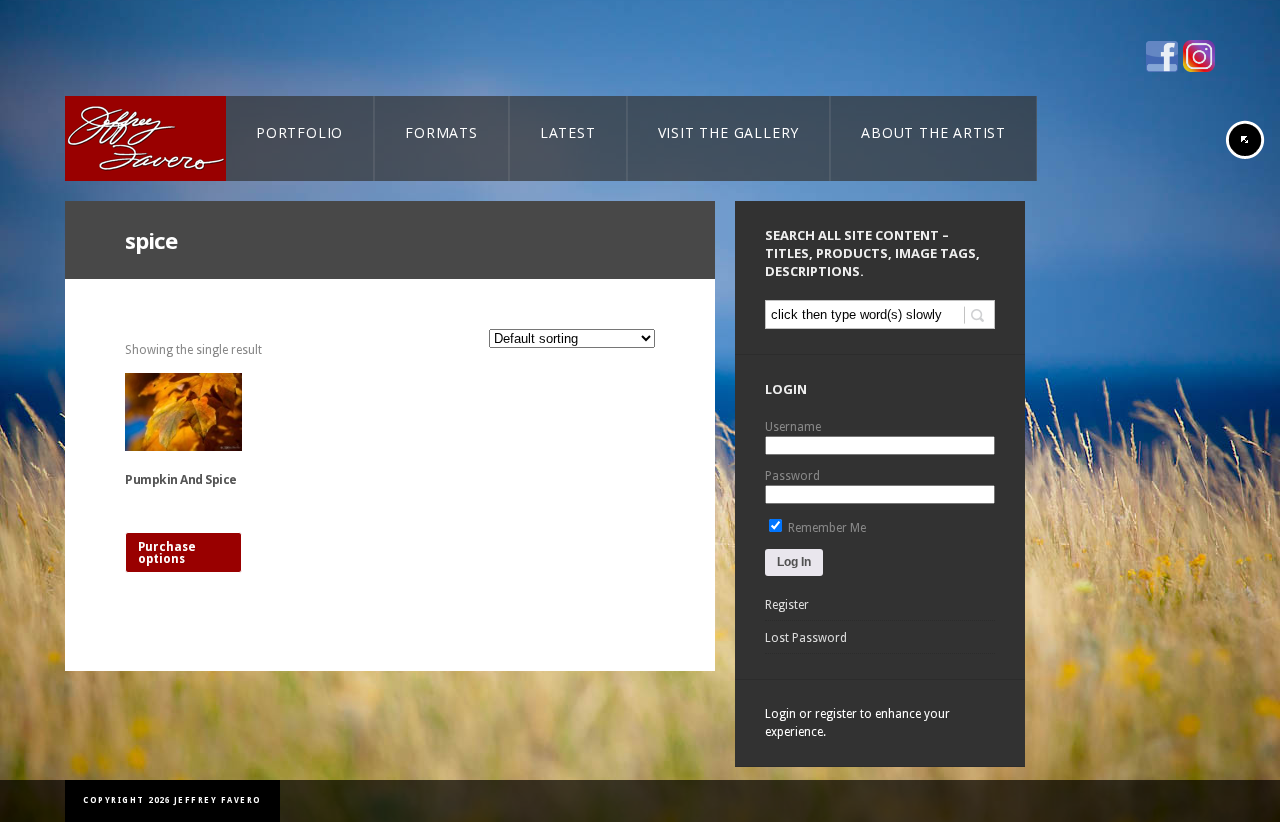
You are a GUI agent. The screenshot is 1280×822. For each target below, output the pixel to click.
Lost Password (806, 638)
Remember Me (825, 528)
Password (792, 476)
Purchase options (167, 553)
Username (793, 427)
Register (787, 605)
